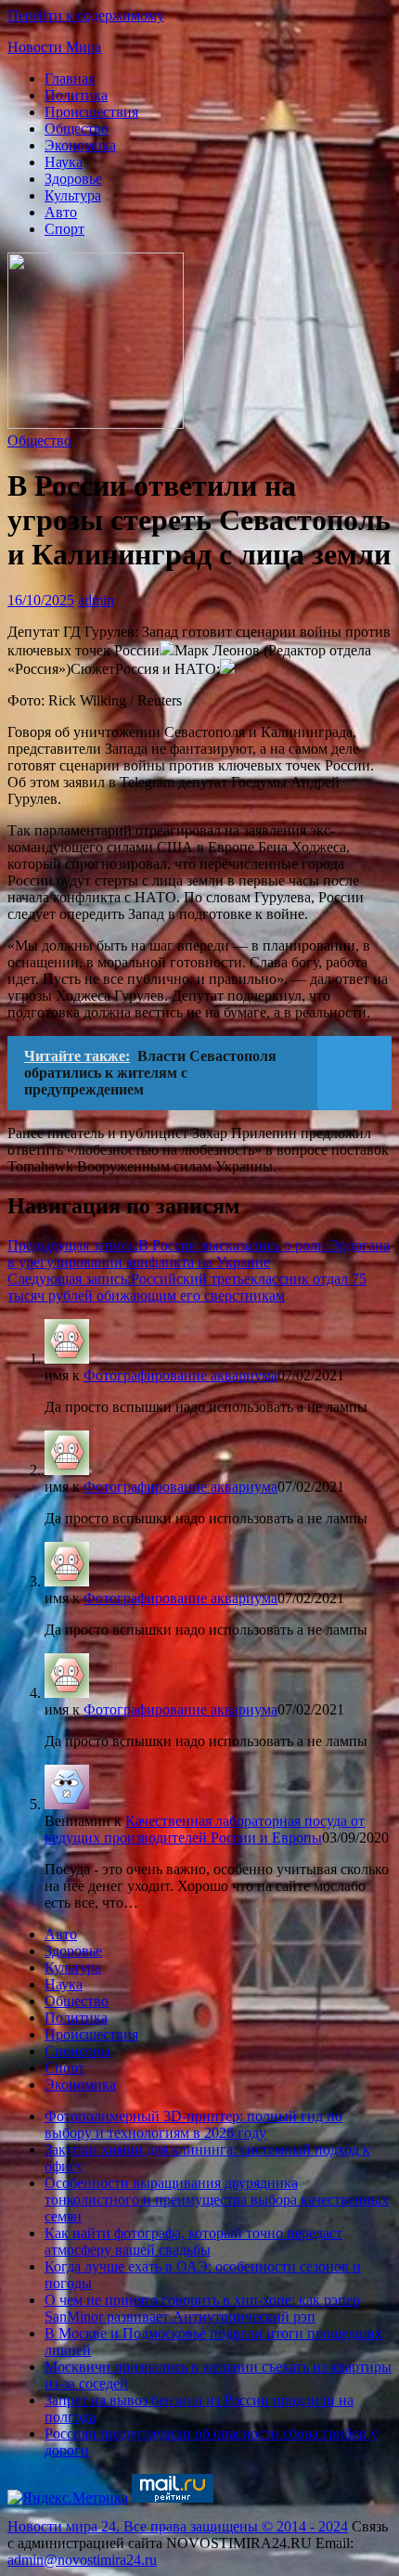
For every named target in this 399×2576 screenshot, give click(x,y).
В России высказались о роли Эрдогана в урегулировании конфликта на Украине (199, 1254)
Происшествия (91, 112)
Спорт (64, 229)
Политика (76, 95)
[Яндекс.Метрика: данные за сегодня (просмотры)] (68, 2498)
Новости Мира (54, 47)
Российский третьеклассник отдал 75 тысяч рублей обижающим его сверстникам (187, 1287)
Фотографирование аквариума (180, 1375)
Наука (64, 162)
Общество (77, 129)
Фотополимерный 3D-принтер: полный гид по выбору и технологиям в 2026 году (193, 2124)
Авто (61, 212)
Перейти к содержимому (86, 15)
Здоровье (73, 179)
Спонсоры (77, 2051)
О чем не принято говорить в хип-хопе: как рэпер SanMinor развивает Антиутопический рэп (202, 2308)
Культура (73, 195)
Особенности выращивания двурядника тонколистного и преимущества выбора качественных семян (217, 2200)
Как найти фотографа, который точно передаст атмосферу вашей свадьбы (193, 2241)
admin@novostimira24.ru (82, 2560)
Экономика (80, 145)
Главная (70, 78)
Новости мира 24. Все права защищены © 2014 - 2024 (178, 2526)
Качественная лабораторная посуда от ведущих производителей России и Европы (205, 1829)
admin (96, 600)
